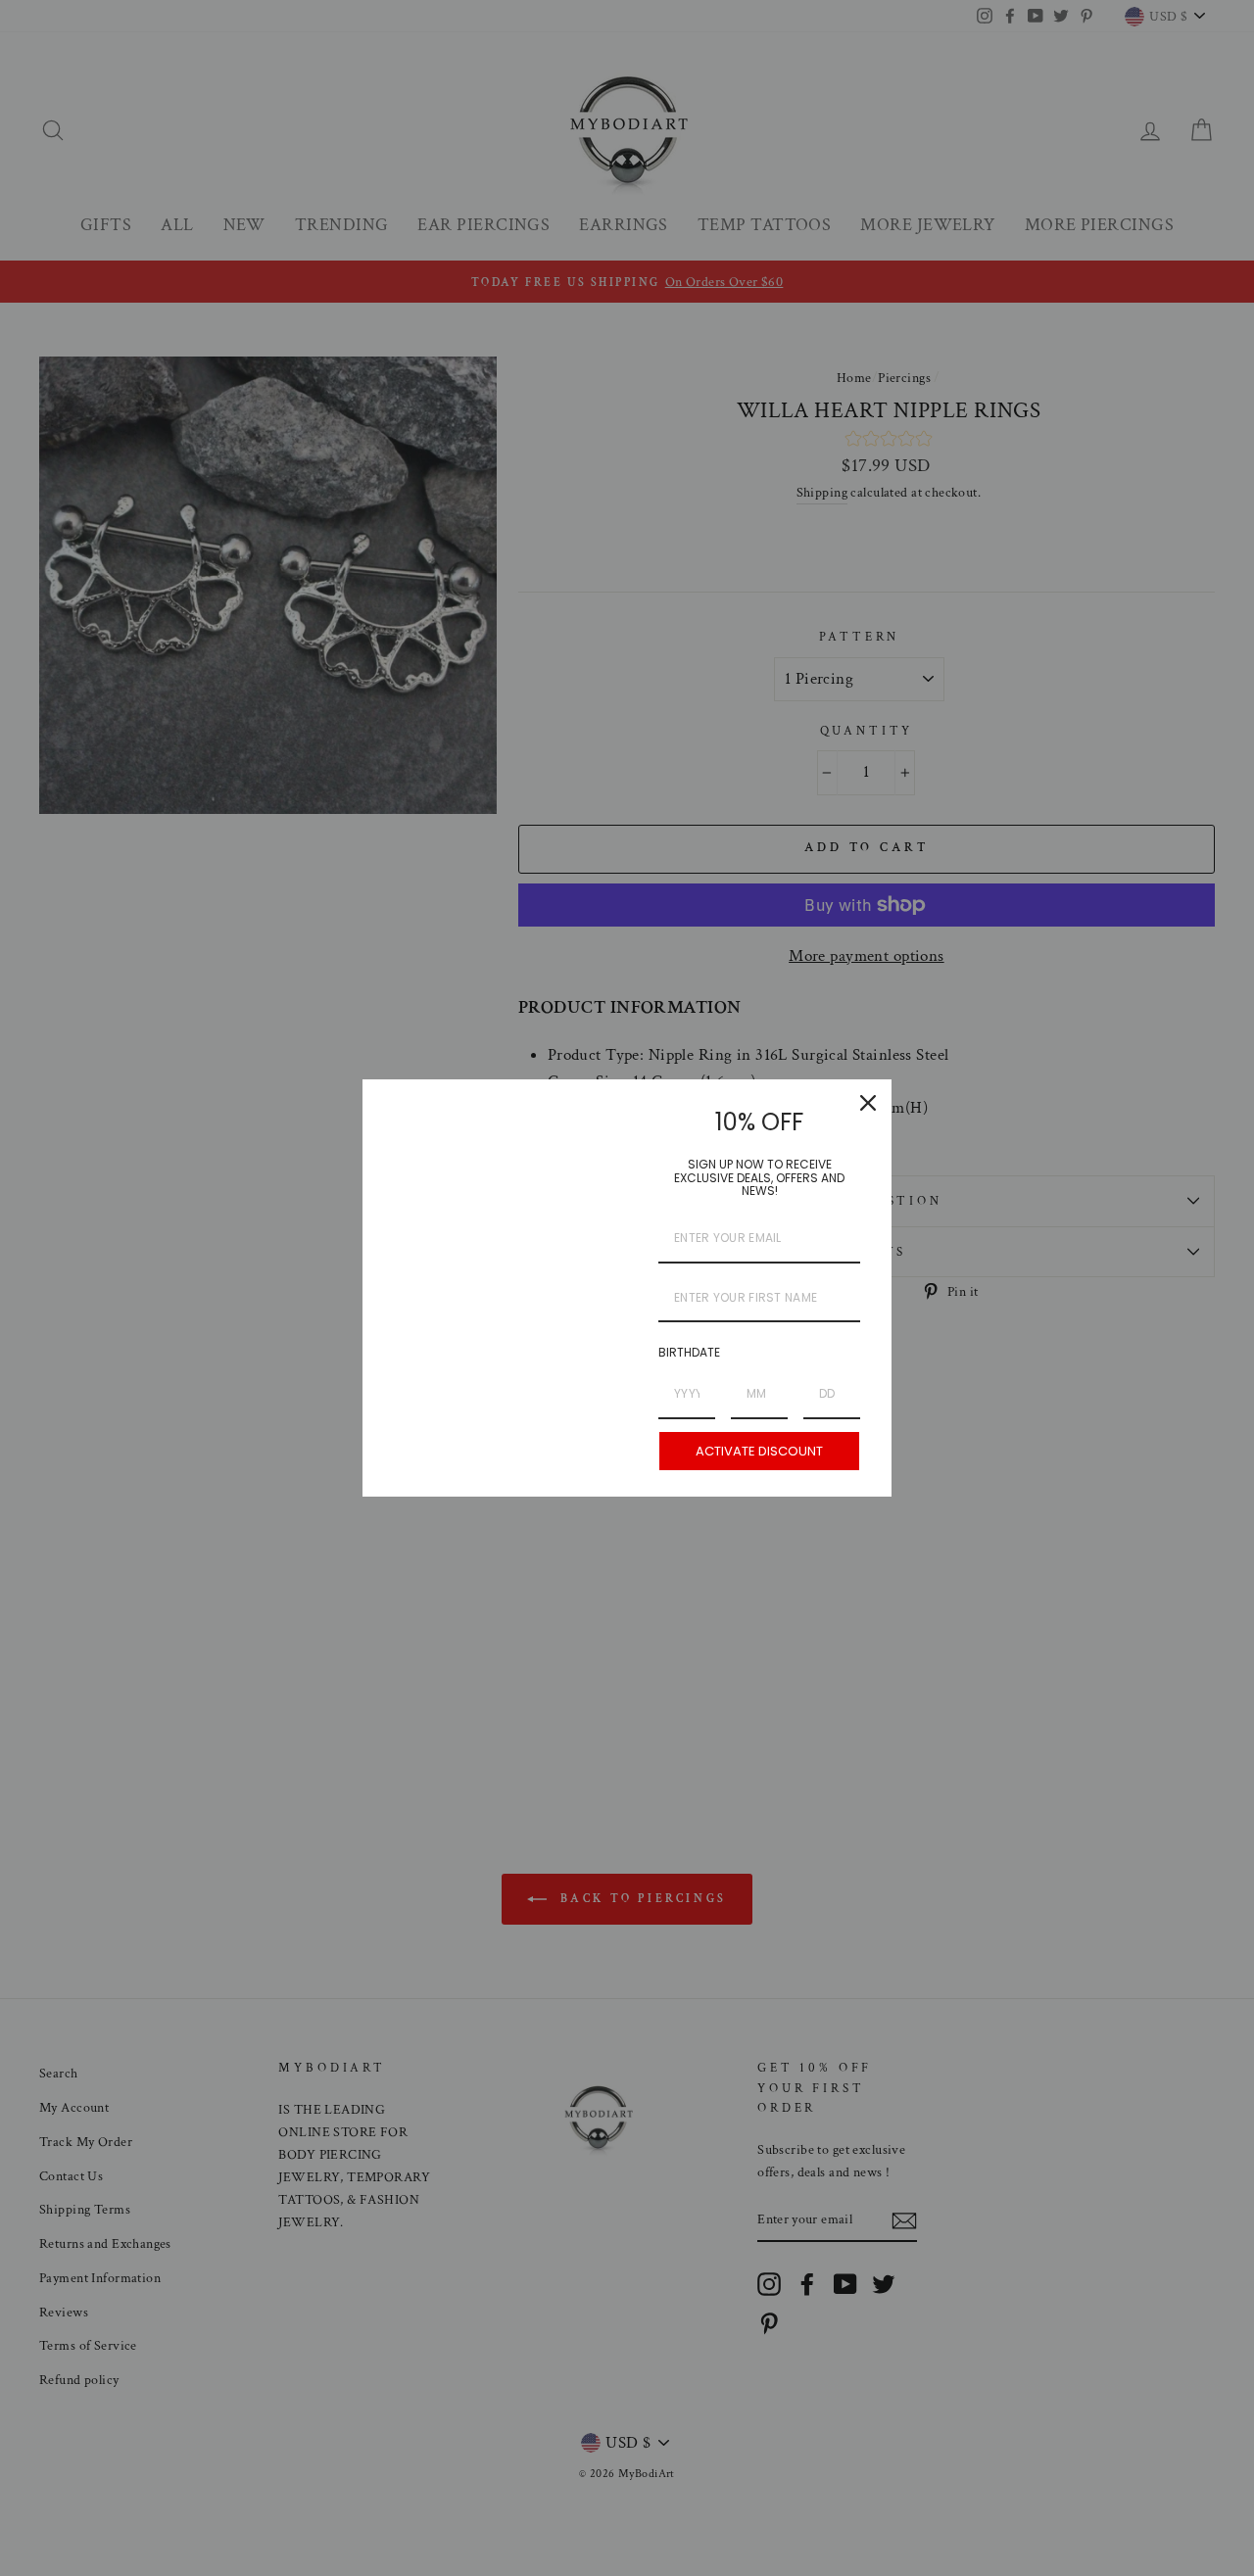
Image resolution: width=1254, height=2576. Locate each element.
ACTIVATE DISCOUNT (759, 1451)
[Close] (868, 1103)
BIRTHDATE (689, 1352)
